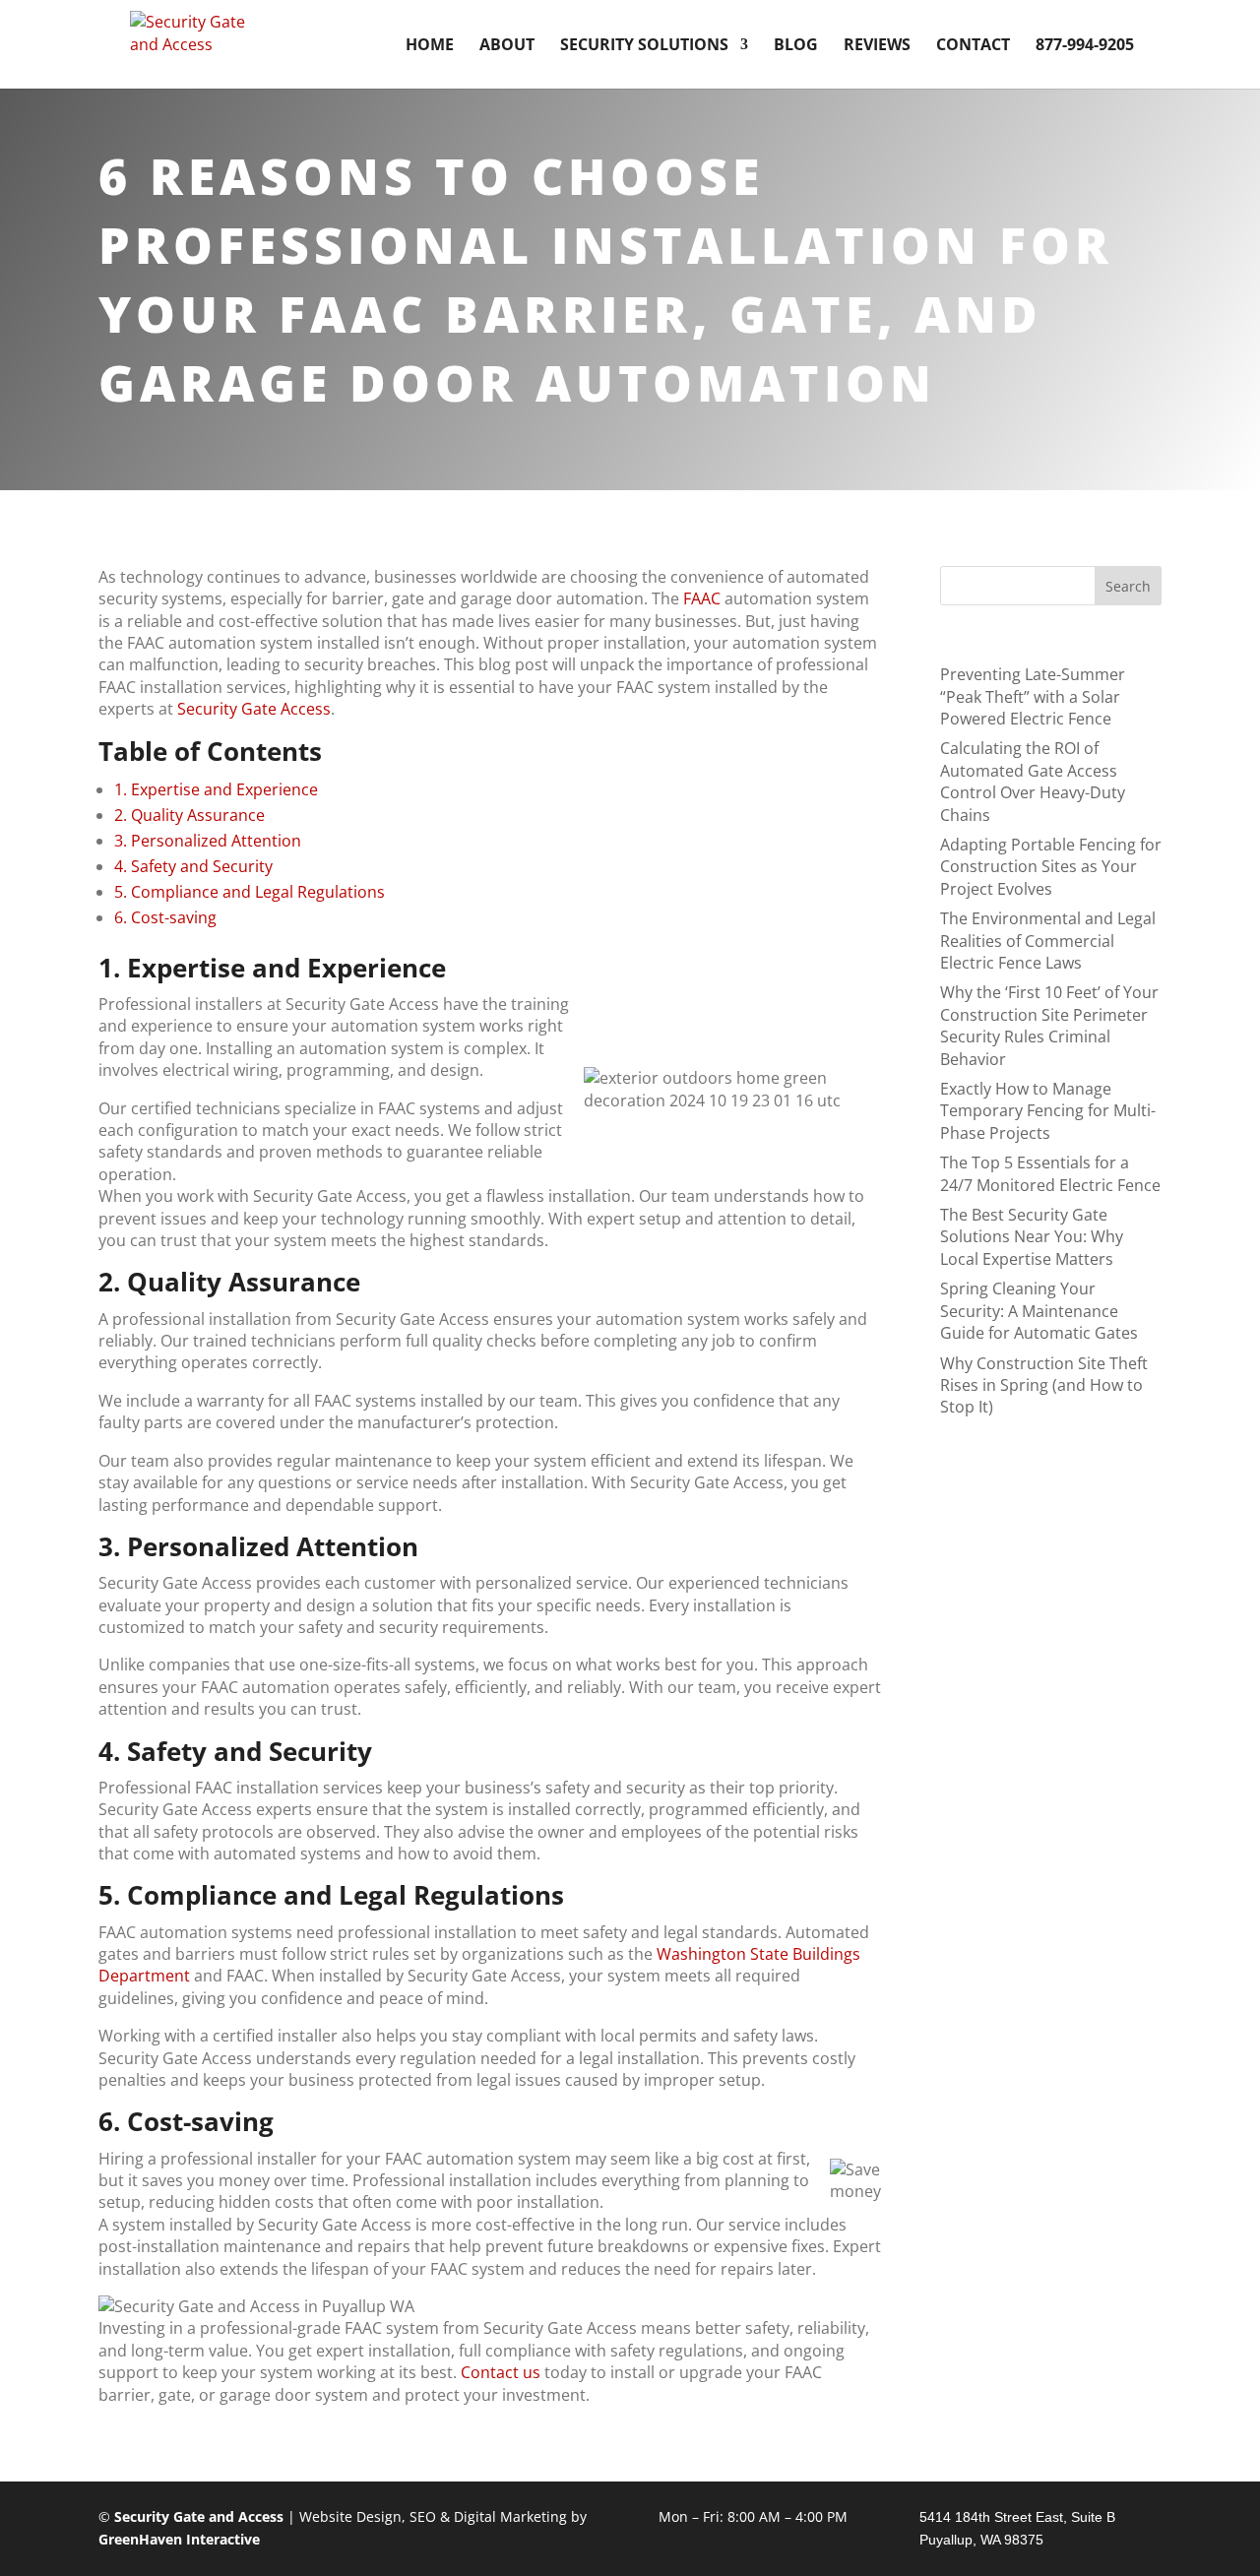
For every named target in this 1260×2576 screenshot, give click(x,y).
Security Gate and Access (199, 2516)
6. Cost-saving (165, 917)
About (507, 46)
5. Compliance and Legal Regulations (250, 892)
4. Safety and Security (193, 866)
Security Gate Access (254, 709)
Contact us (501, 2372)
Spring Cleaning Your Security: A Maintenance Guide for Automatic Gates (1039, 1311)
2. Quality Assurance (189, 815)
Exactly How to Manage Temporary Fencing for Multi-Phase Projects (1048, 1111)
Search (1128, 586)
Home (430, 46)
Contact (973, 46)
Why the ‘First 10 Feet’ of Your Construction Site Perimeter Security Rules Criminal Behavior (1049, 1025)
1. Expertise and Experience (216, 789)
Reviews (877, 46)
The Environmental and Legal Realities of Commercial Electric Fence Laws (1048, 941)
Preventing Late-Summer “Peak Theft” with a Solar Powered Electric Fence (1033, 696)
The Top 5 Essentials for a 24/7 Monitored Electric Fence (1050, 1173)
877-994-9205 (1085, 46)
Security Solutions (644, 46)
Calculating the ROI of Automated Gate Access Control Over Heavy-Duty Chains (1033, 781)
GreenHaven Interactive (179, 2539)
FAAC (702, 598)
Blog (796, 46)
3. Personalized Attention (208, 841)
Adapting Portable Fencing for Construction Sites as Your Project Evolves (1051, 867)
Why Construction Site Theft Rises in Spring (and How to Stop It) (1044, 1385)
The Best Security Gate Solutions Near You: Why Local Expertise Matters (1032, 1237)
